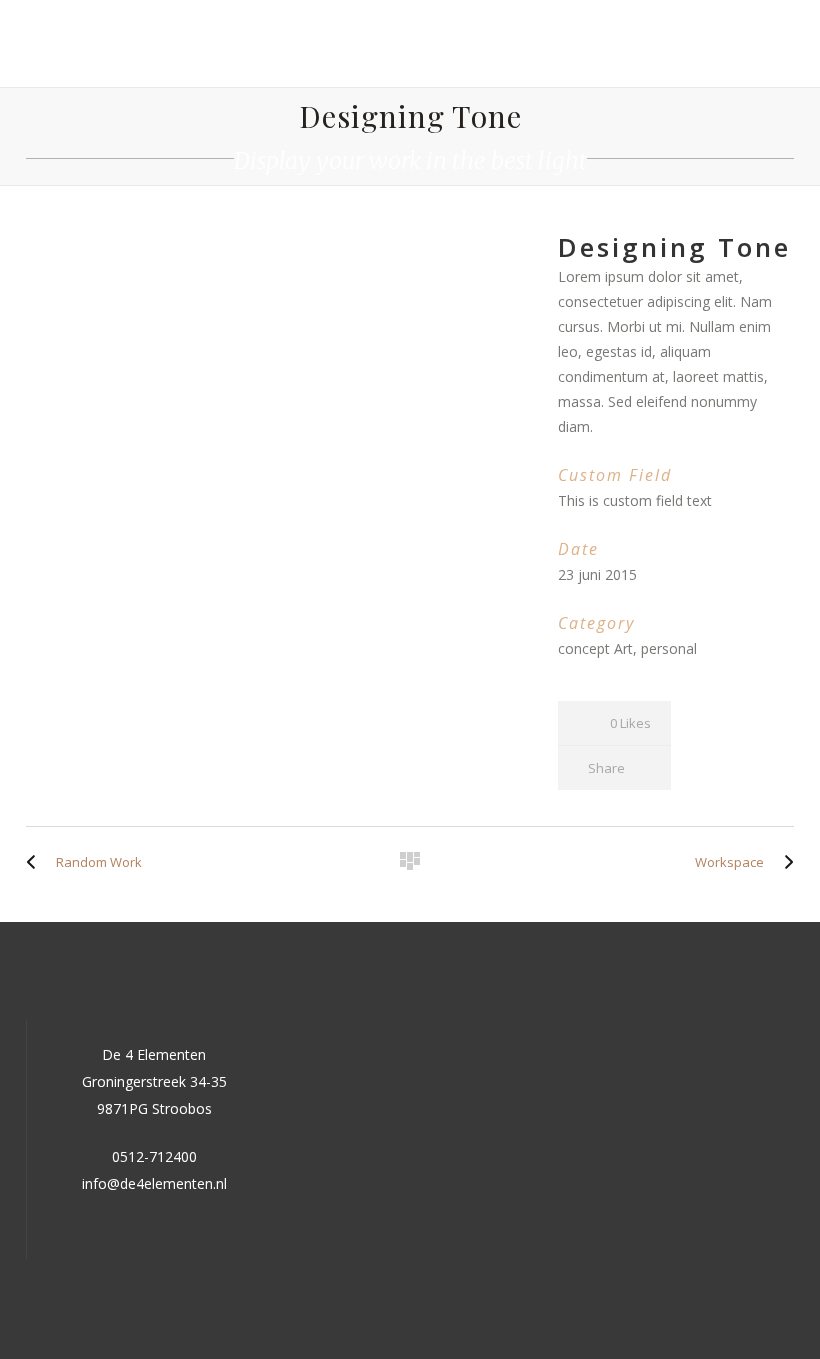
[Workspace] (784, 862)
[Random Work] (36, 862)
